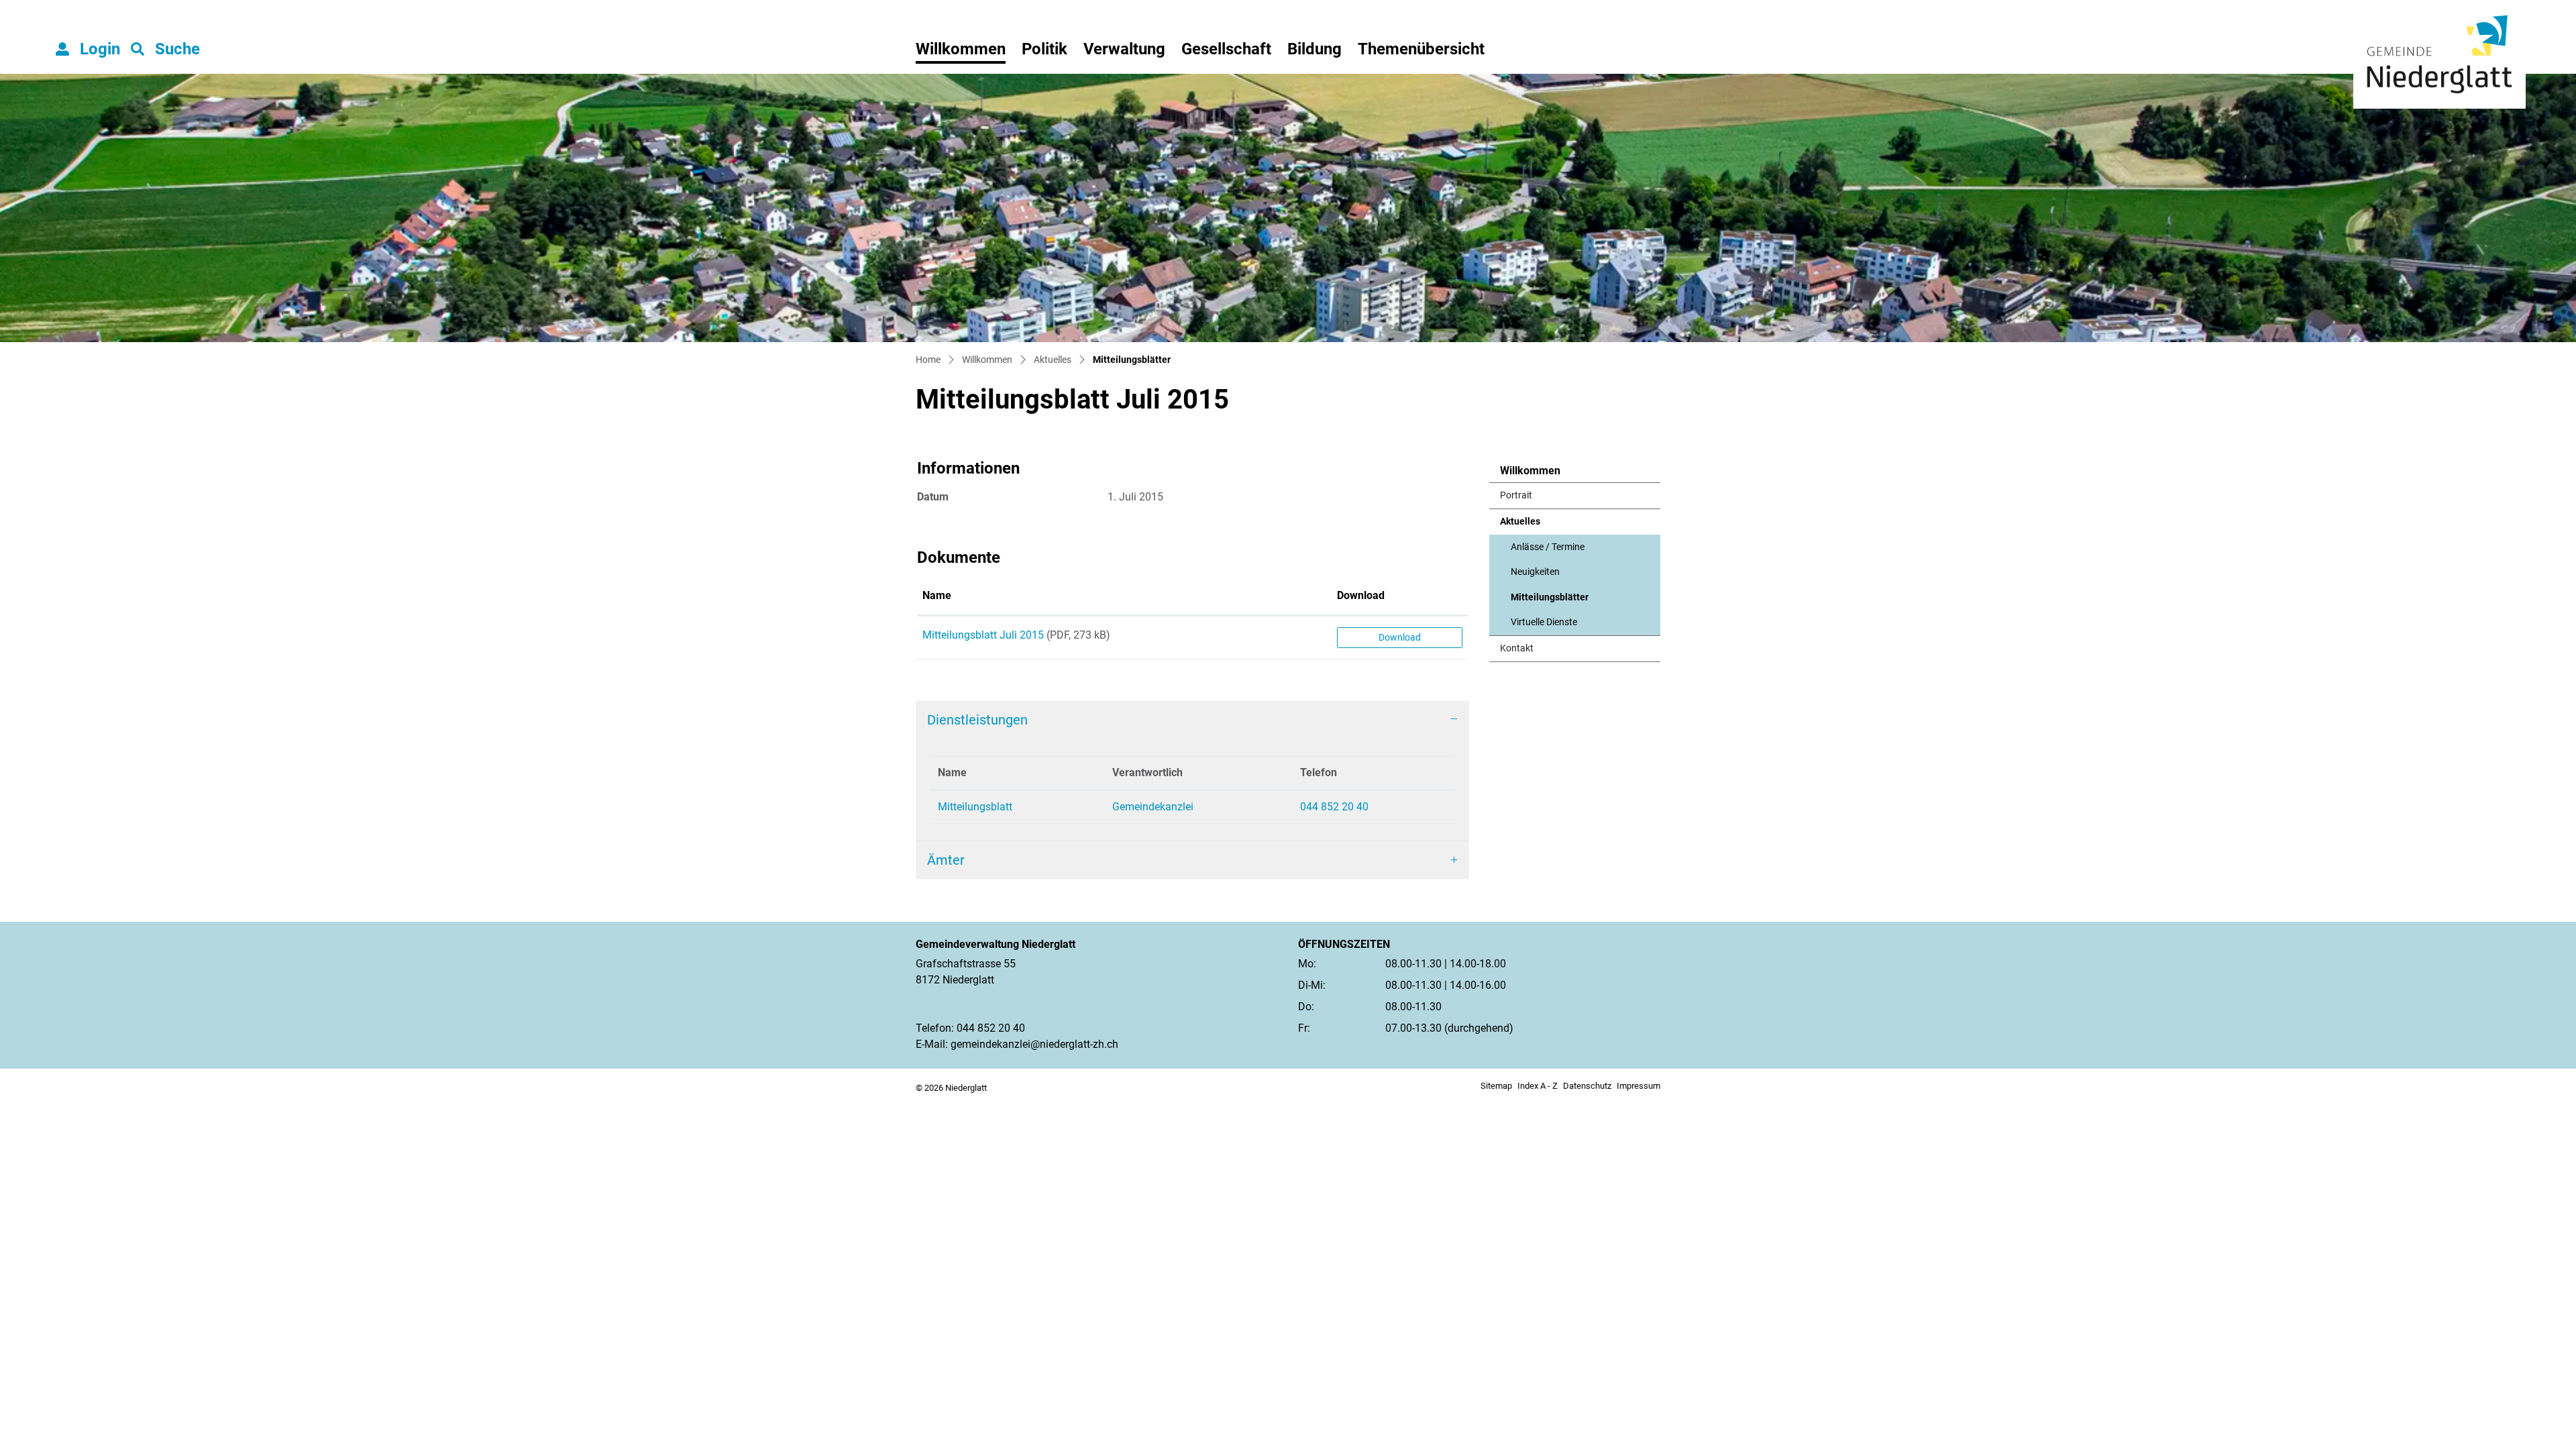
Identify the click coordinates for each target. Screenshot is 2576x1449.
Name (937, 595)
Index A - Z (1538, 1086)
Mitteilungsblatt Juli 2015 (983, 635)
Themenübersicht (1421, 49)
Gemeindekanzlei (1153, 807)
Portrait (1516, 495)
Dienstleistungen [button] (977, 720)
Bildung (1314, 49)
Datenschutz (1587, 1086)
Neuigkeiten (1535, 572)
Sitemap (1496, 1086)
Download (1361, 595)
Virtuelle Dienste (1544, 622)
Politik (1044, 49)
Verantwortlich (1147, 772)
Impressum (1639, 1086)
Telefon (1319, 772)
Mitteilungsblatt (975, 807)
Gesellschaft (1226, 49)
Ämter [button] (946, 860)
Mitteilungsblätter (1550, 601)
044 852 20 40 (1334, 807)
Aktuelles (1520, 522)
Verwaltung (1124, 49)
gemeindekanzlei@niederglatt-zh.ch (1034, 1044)
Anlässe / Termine (1548, 547)
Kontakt (1517, 648)
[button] (165, 49)
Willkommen (961, 49)
